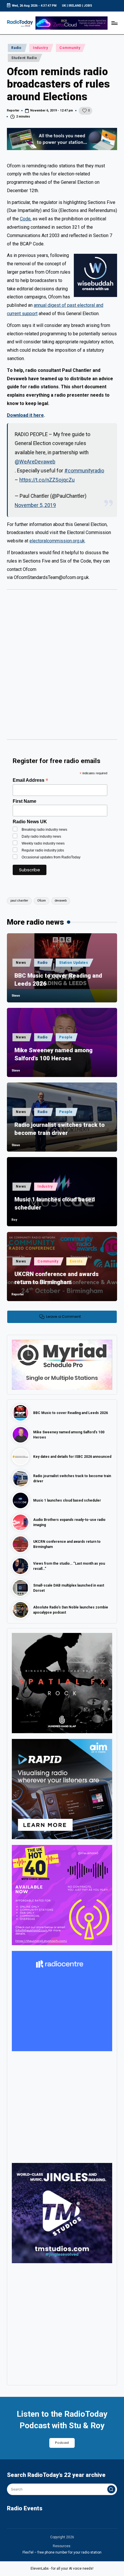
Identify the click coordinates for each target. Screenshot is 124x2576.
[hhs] (62, 1683)
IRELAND (75, 6)
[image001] (62, 1895)
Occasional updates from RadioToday (51, 857)
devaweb (61, 901)
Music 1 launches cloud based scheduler (55, 1203)
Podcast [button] (62, 2443)
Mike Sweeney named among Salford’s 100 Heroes (53, 1054)
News (21, 963)
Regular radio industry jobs (43, 850)
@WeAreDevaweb (35, 462)
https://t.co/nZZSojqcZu (47, 480)
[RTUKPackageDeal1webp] (62, 139)
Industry (41, 48)
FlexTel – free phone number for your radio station (62, 2552)
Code (25, 219)
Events (76, 1261)
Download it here (25, 415)
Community (70, 48)
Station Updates (74, 963)
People (66, 1037)
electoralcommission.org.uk (57, 541)
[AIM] (62, 1789)
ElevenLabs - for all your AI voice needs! (62, 2569)
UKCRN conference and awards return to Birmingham (57, 1278)
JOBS (88, 6)
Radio (16, 48)
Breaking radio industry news (44, 830)
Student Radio (24, 58)
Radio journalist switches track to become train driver (60, 1129)
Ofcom (42, 901)
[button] (111, 2489)
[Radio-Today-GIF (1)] (62, 2001)
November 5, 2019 (35, 505)
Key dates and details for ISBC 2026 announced (72, 1457)
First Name (25, 801)
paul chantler (19, 901)
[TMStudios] (62, 2213)
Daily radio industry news (41, 836)
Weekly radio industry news (43, 843)
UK (64, 6)
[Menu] (114, 23)
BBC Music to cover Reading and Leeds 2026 (58, 980)
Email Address (30, 780)
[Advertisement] (62, 667)
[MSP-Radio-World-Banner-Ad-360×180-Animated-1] (62, 1364)
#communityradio (84, 471)
